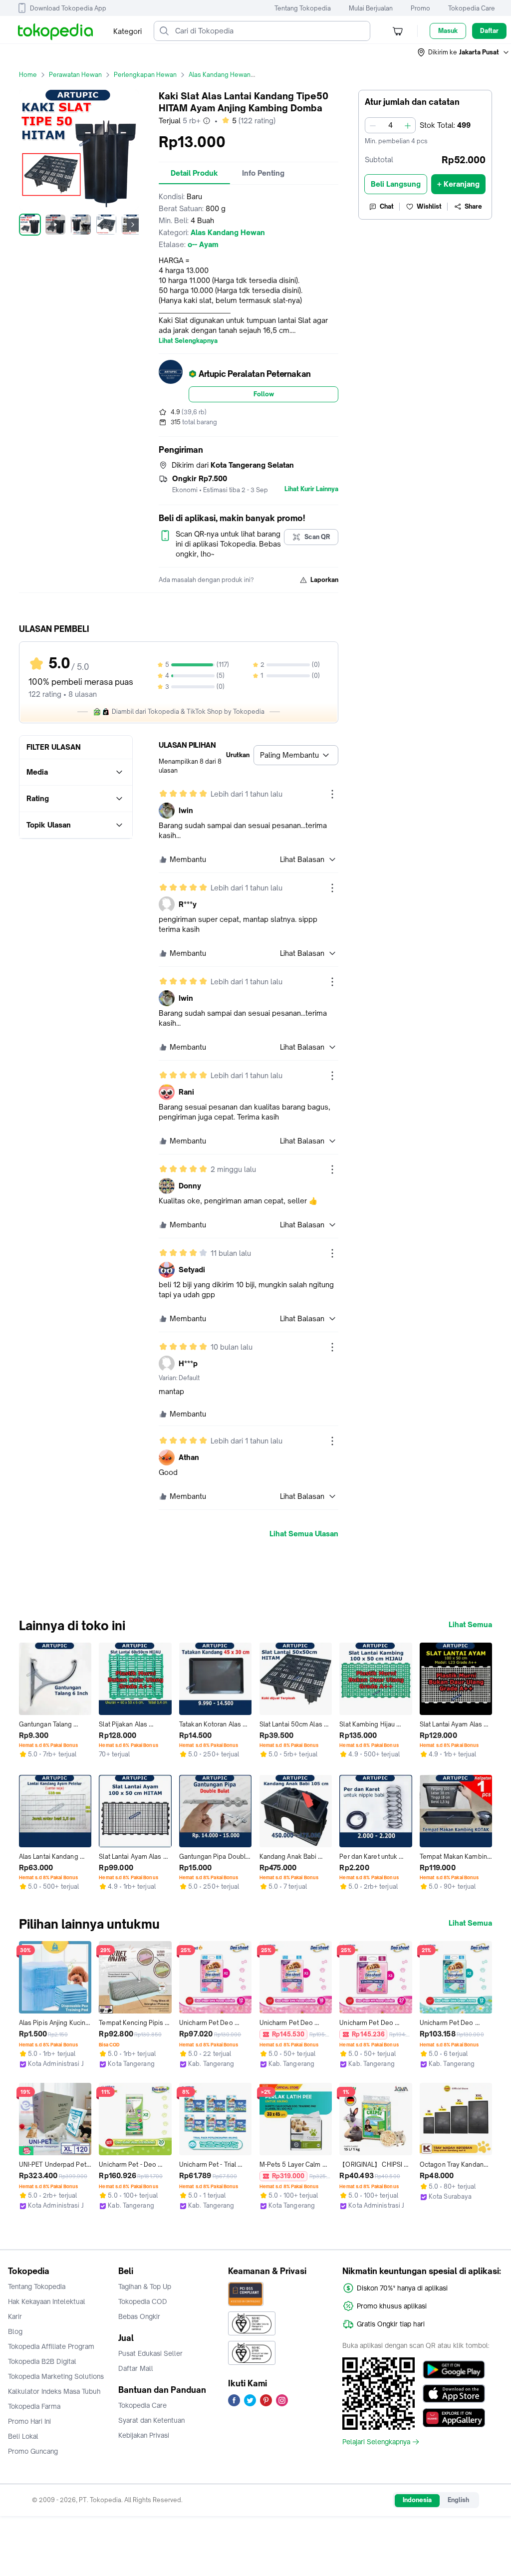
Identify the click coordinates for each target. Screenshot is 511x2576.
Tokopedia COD (143, 2301)
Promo (420, 8)
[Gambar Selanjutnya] (133, 225)
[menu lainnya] (332, 794)
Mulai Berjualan (371, 8)
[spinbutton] (390, 125)
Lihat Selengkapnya (188, 341)
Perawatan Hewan (75, 75)
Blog (15, 2331)
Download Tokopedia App (68, 8)
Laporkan (324, 580)
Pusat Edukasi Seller (150, 2353)
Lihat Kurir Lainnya (311, 489)
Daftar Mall (136, 2368)
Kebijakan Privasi (144, 2435)
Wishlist (429, 206)
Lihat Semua (470, 1625)
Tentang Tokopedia (303, 8)
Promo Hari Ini (29, 2421)
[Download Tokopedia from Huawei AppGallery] (454, 2418)
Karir (15, 2316)
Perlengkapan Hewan (145, 75)
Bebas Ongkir (139, 2316)
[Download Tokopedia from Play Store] (454, 2370)
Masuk (448, 31)
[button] (464, 52)
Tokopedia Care (472, 8)
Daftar (489, 31)
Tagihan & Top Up (145, 2287)
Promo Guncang (33, 2451)
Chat (387, 206)
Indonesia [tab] (417, 2500)
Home (28, 75)
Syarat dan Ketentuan (151, 2420)
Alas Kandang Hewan (220, 75)
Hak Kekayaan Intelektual (47, 2301)
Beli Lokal (23, 2436)
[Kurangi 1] (373, 125)
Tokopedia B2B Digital (42, 2361)
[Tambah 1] (408, 125)
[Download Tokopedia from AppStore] (454, 2394)
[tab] (194, 173)
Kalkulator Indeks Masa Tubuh (54, 2391)
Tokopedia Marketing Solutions (56, 2376)
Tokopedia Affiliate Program (51, 2346)
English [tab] (458, 2500)
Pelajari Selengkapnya (376, 2442)
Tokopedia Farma (34, 2406)
